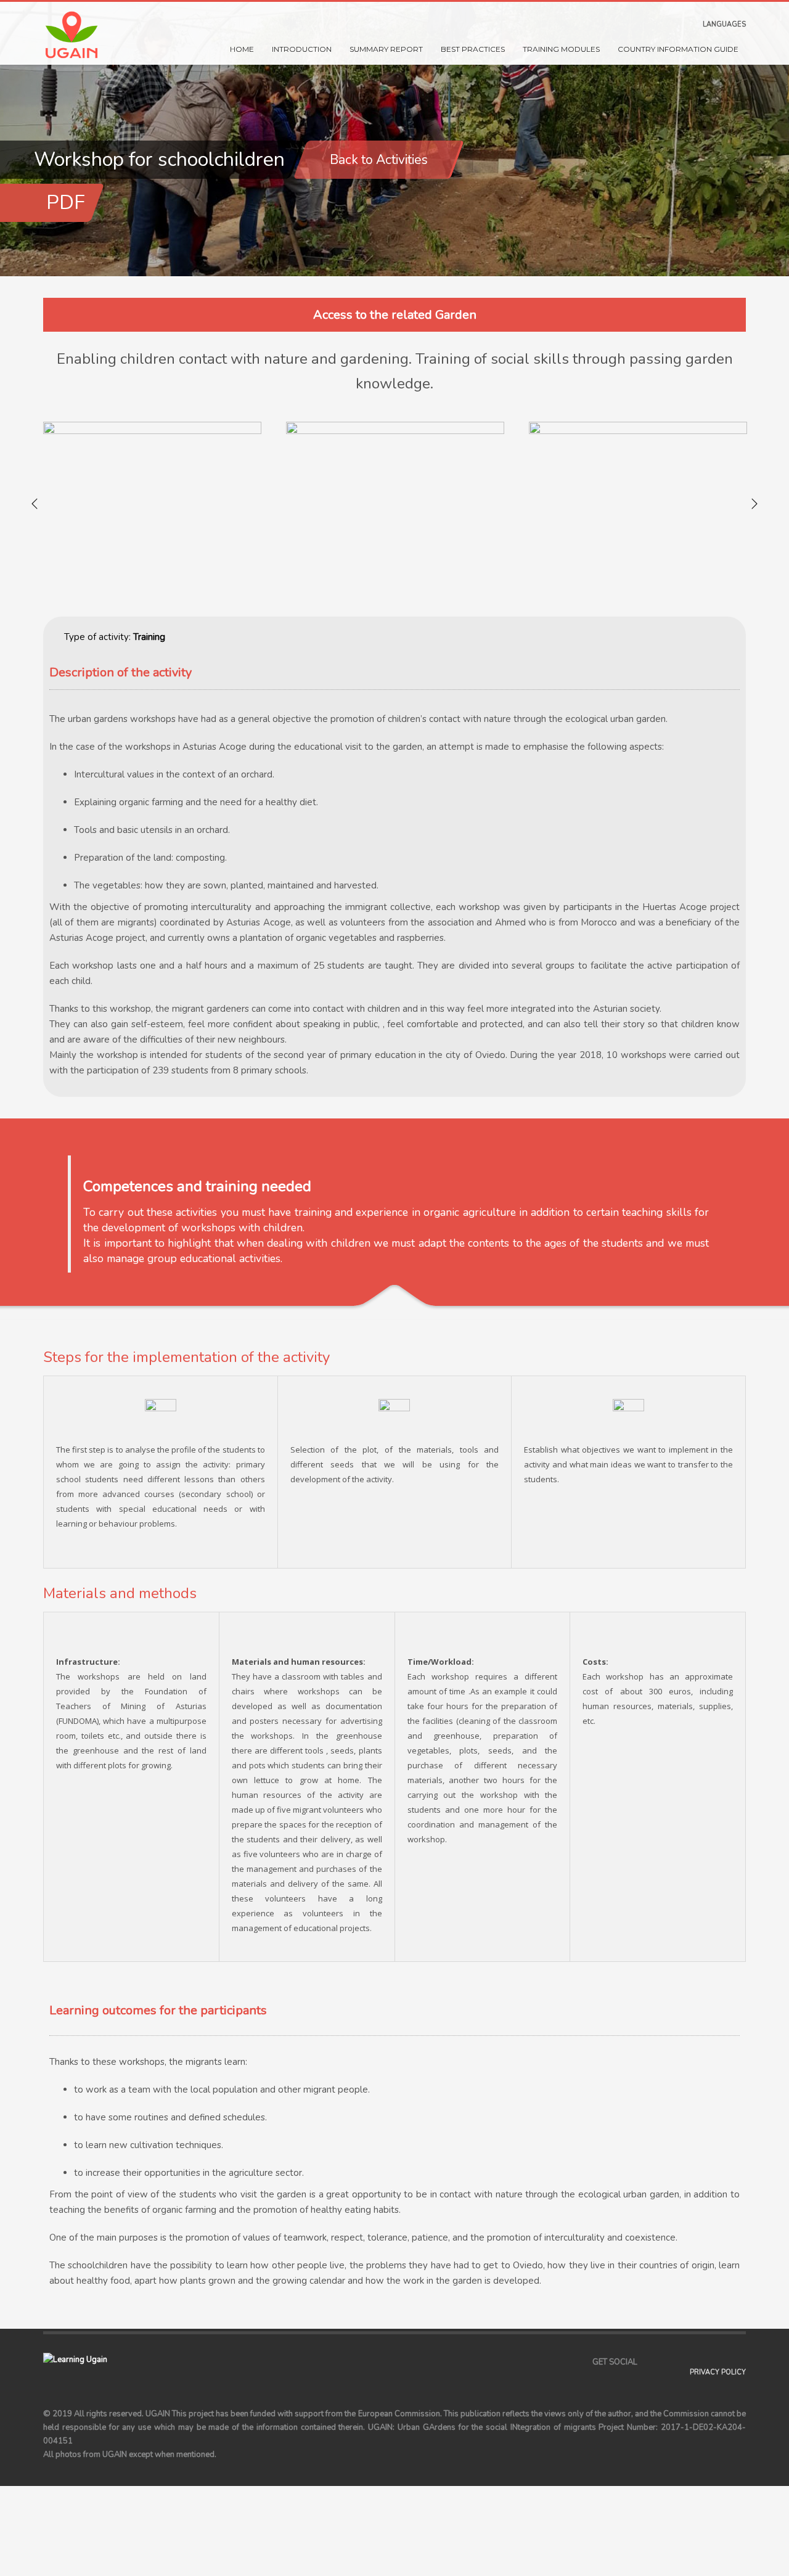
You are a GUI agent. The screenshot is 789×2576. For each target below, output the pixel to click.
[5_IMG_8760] (638, 504)
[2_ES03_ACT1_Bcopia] (395, 504)
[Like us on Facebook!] (647, 2362)
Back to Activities (379, 160)
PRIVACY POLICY (718, 2372)
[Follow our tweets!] (665, 2362)
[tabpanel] (394, 138)
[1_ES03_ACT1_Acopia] (152, 504)
